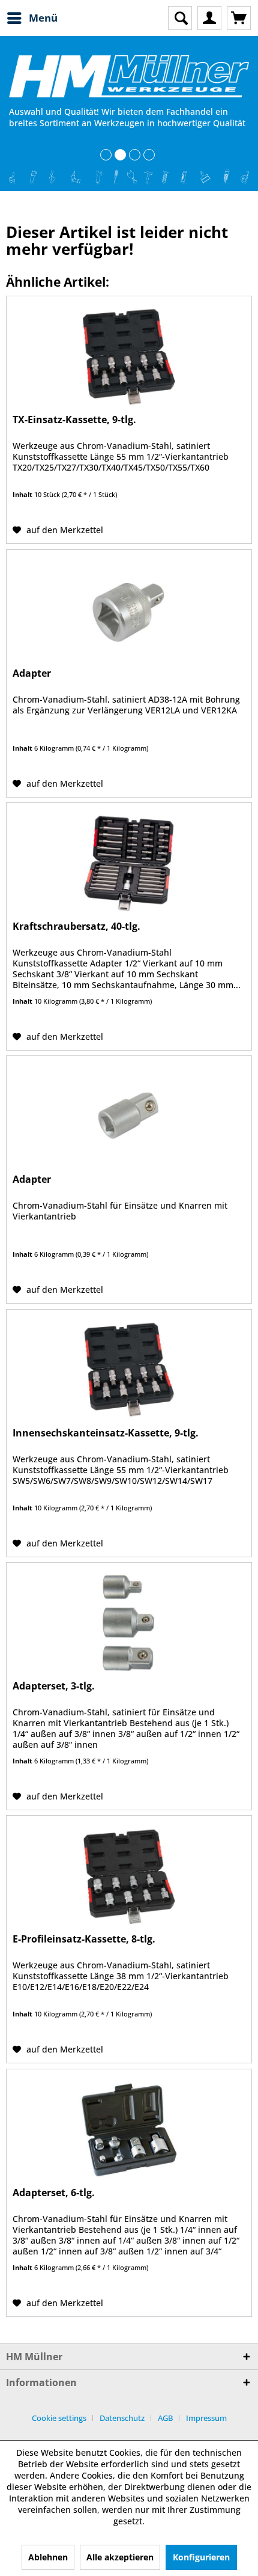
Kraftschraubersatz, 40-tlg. (76, 926)
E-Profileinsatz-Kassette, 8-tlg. (84, 1939)
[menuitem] (32, 18)
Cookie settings (59, 2418)
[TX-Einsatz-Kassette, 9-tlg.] (129, 356)
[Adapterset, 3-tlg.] (129, 1623)
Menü (43, 18)
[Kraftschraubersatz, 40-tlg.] (129, 863)
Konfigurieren (201, 2557)
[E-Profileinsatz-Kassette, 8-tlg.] (129, 1876)
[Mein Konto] (209, 18)
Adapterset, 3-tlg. (54, 1686)
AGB (165, 2418)
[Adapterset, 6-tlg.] (129, 2129)
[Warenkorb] (239, 18)
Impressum (206, 2418)
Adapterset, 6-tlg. (54, 2193)
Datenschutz (122, 2418)
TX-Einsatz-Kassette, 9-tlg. (74, 420)
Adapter (32, 673)
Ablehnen (48, 2557)
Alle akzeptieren (120, 2557)
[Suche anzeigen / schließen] (180, 18)
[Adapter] (129, 610)
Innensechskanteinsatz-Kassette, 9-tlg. (106, 1433)
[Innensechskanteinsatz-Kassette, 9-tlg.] (129, 1370)
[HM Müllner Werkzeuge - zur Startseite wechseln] (129, 76)
